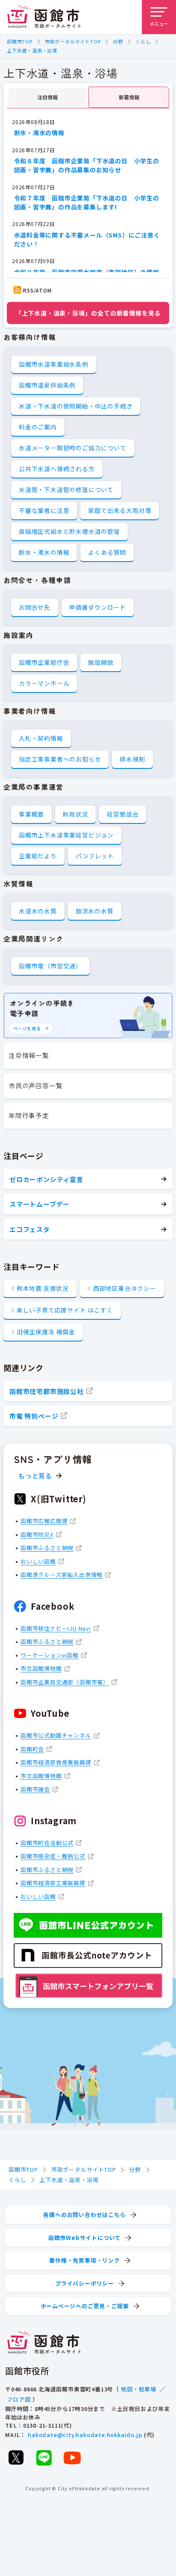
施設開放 (101, 662)
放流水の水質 (95, 911)
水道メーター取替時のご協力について (73, 448)
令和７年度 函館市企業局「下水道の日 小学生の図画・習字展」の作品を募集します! (87, 202)
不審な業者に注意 (44, 510)
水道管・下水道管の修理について (66, 490)
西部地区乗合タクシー (125, 1288)
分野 (118, 41)
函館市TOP (20, 41)
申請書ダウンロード (98, 607)
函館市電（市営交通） (50, 966)
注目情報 (47, 97)
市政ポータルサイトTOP (73, 41)
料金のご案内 (38, 427)
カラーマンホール (44, 683)
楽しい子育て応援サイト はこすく (65, 1310)
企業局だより (38, 856)
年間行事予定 (29, 1115)
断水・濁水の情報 (39, 133)
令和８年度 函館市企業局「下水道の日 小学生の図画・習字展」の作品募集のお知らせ (87, 165)
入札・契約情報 (41, 738)
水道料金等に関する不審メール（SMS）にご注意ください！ (87, 239)
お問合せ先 (35, 607)
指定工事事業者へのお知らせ (60, 759)
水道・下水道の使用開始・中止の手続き (76, 406)
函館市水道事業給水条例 (54, 364)
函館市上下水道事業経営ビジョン (66, 835)
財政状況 (75, 814)
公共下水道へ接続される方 (57, 469)
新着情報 (129, 97)
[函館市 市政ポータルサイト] (44, 17)
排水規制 (132, 759)
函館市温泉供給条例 (47, 385)
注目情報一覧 (29, 1055)
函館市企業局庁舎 (44, 662)
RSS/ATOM (37, 290)
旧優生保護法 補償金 (46, 1332)
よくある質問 (107, 552)
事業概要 (31, 814)
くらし (143, 41)
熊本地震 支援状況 (43, 1288)
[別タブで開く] (16, 2457)
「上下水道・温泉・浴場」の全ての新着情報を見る (88, 313)
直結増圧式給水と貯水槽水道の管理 (69, 531)
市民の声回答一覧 (35, 1085)
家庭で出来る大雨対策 (120, 510)
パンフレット (95, 856)
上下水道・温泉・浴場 (32, 50)
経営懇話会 (123, 814)
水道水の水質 (38, 911)
